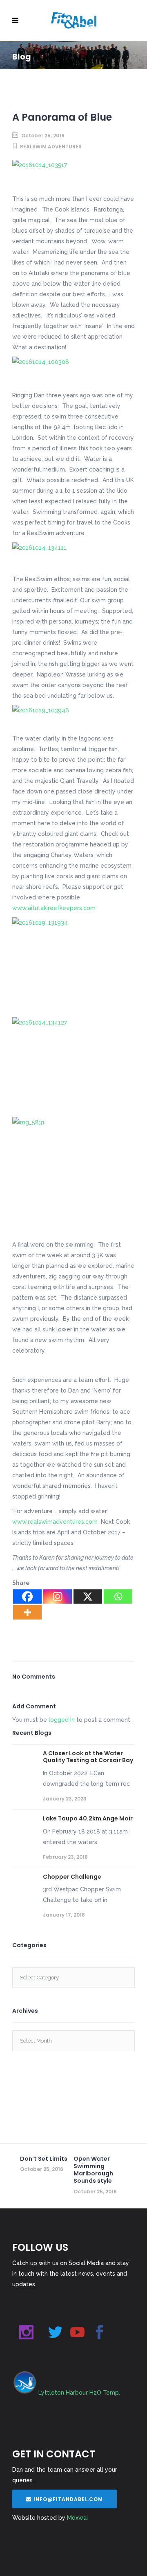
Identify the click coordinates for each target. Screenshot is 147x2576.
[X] (88, 1597)
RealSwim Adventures (51, 147)
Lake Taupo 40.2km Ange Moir (88, 1818)
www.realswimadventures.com (55, 1522)
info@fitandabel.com (68, 2499)
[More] (27, 1612)
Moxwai (77, 2518)
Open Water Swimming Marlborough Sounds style (93, 2170)
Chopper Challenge (72, 1877)
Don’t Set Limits (44, 2159)
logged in (62, 1720)
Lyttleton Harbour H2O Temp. (79, 2393)
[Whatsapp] (118, 1597)
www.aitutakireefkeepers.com (54, 908)
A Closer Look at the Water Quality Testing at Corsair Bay (88, 1757)
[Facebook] (27, 1597)
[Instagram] (58, 1597)
